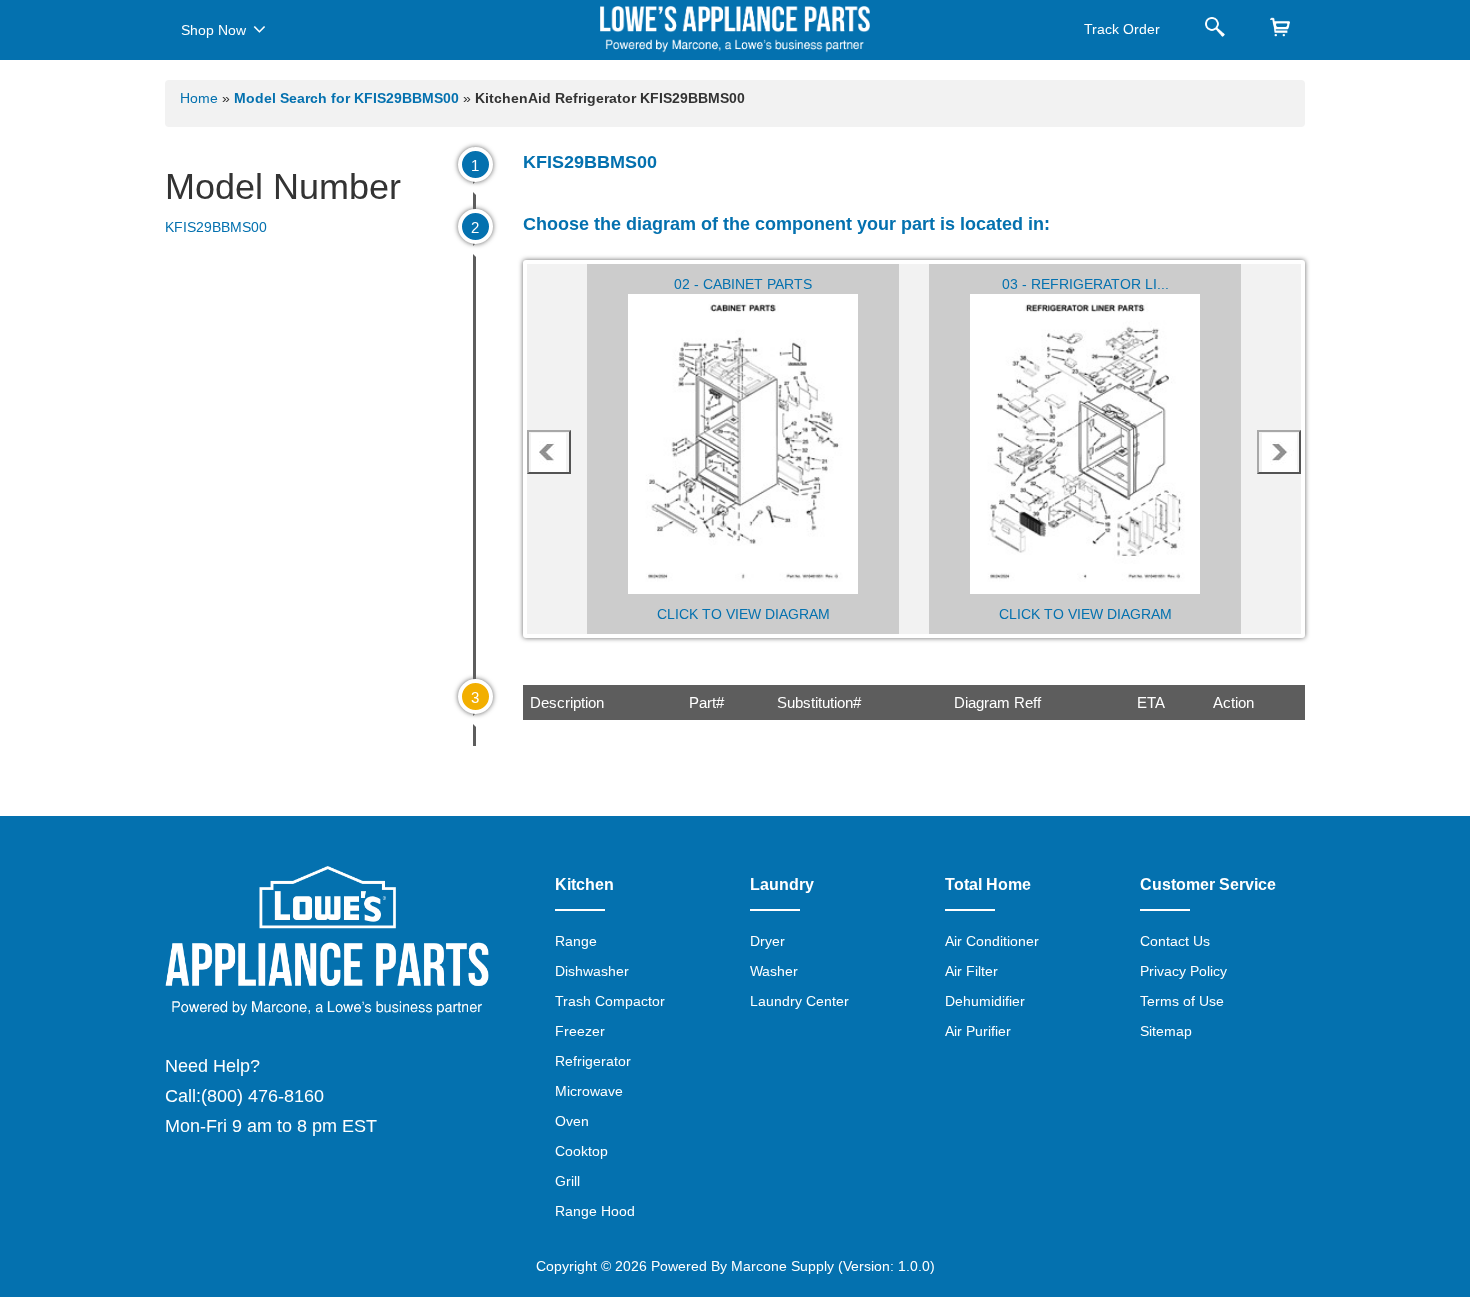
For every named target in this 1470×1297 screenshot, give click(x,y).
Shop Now (213, 30)
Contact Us (1175, 941)
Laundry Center (799, 1001)
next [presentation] (1279, 452)
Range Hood (595, 1211)
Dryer (767, 941)
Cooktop (581, 1151)
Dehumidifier (985, 1001)
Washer (774, 971)
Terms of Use (1182, 1001)
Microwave (589, 1091)
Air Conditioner (992, 941)
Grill (567, 1181)
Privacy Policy (1183, 971)
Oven (572, 1121)
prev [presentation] (549, 452)
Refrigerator (593, 1061)
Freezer (580, 1031)
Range (576, 941)
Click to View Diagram (743, 614)
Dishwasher (592, 971)
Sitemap (1166, 1031)
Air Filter (971, 971)
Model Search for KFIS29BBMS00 (348, 98)
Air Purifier (978, 1031)
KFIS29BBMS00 (216, 227)
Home (199, 98)
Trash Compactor (610, 1001)
